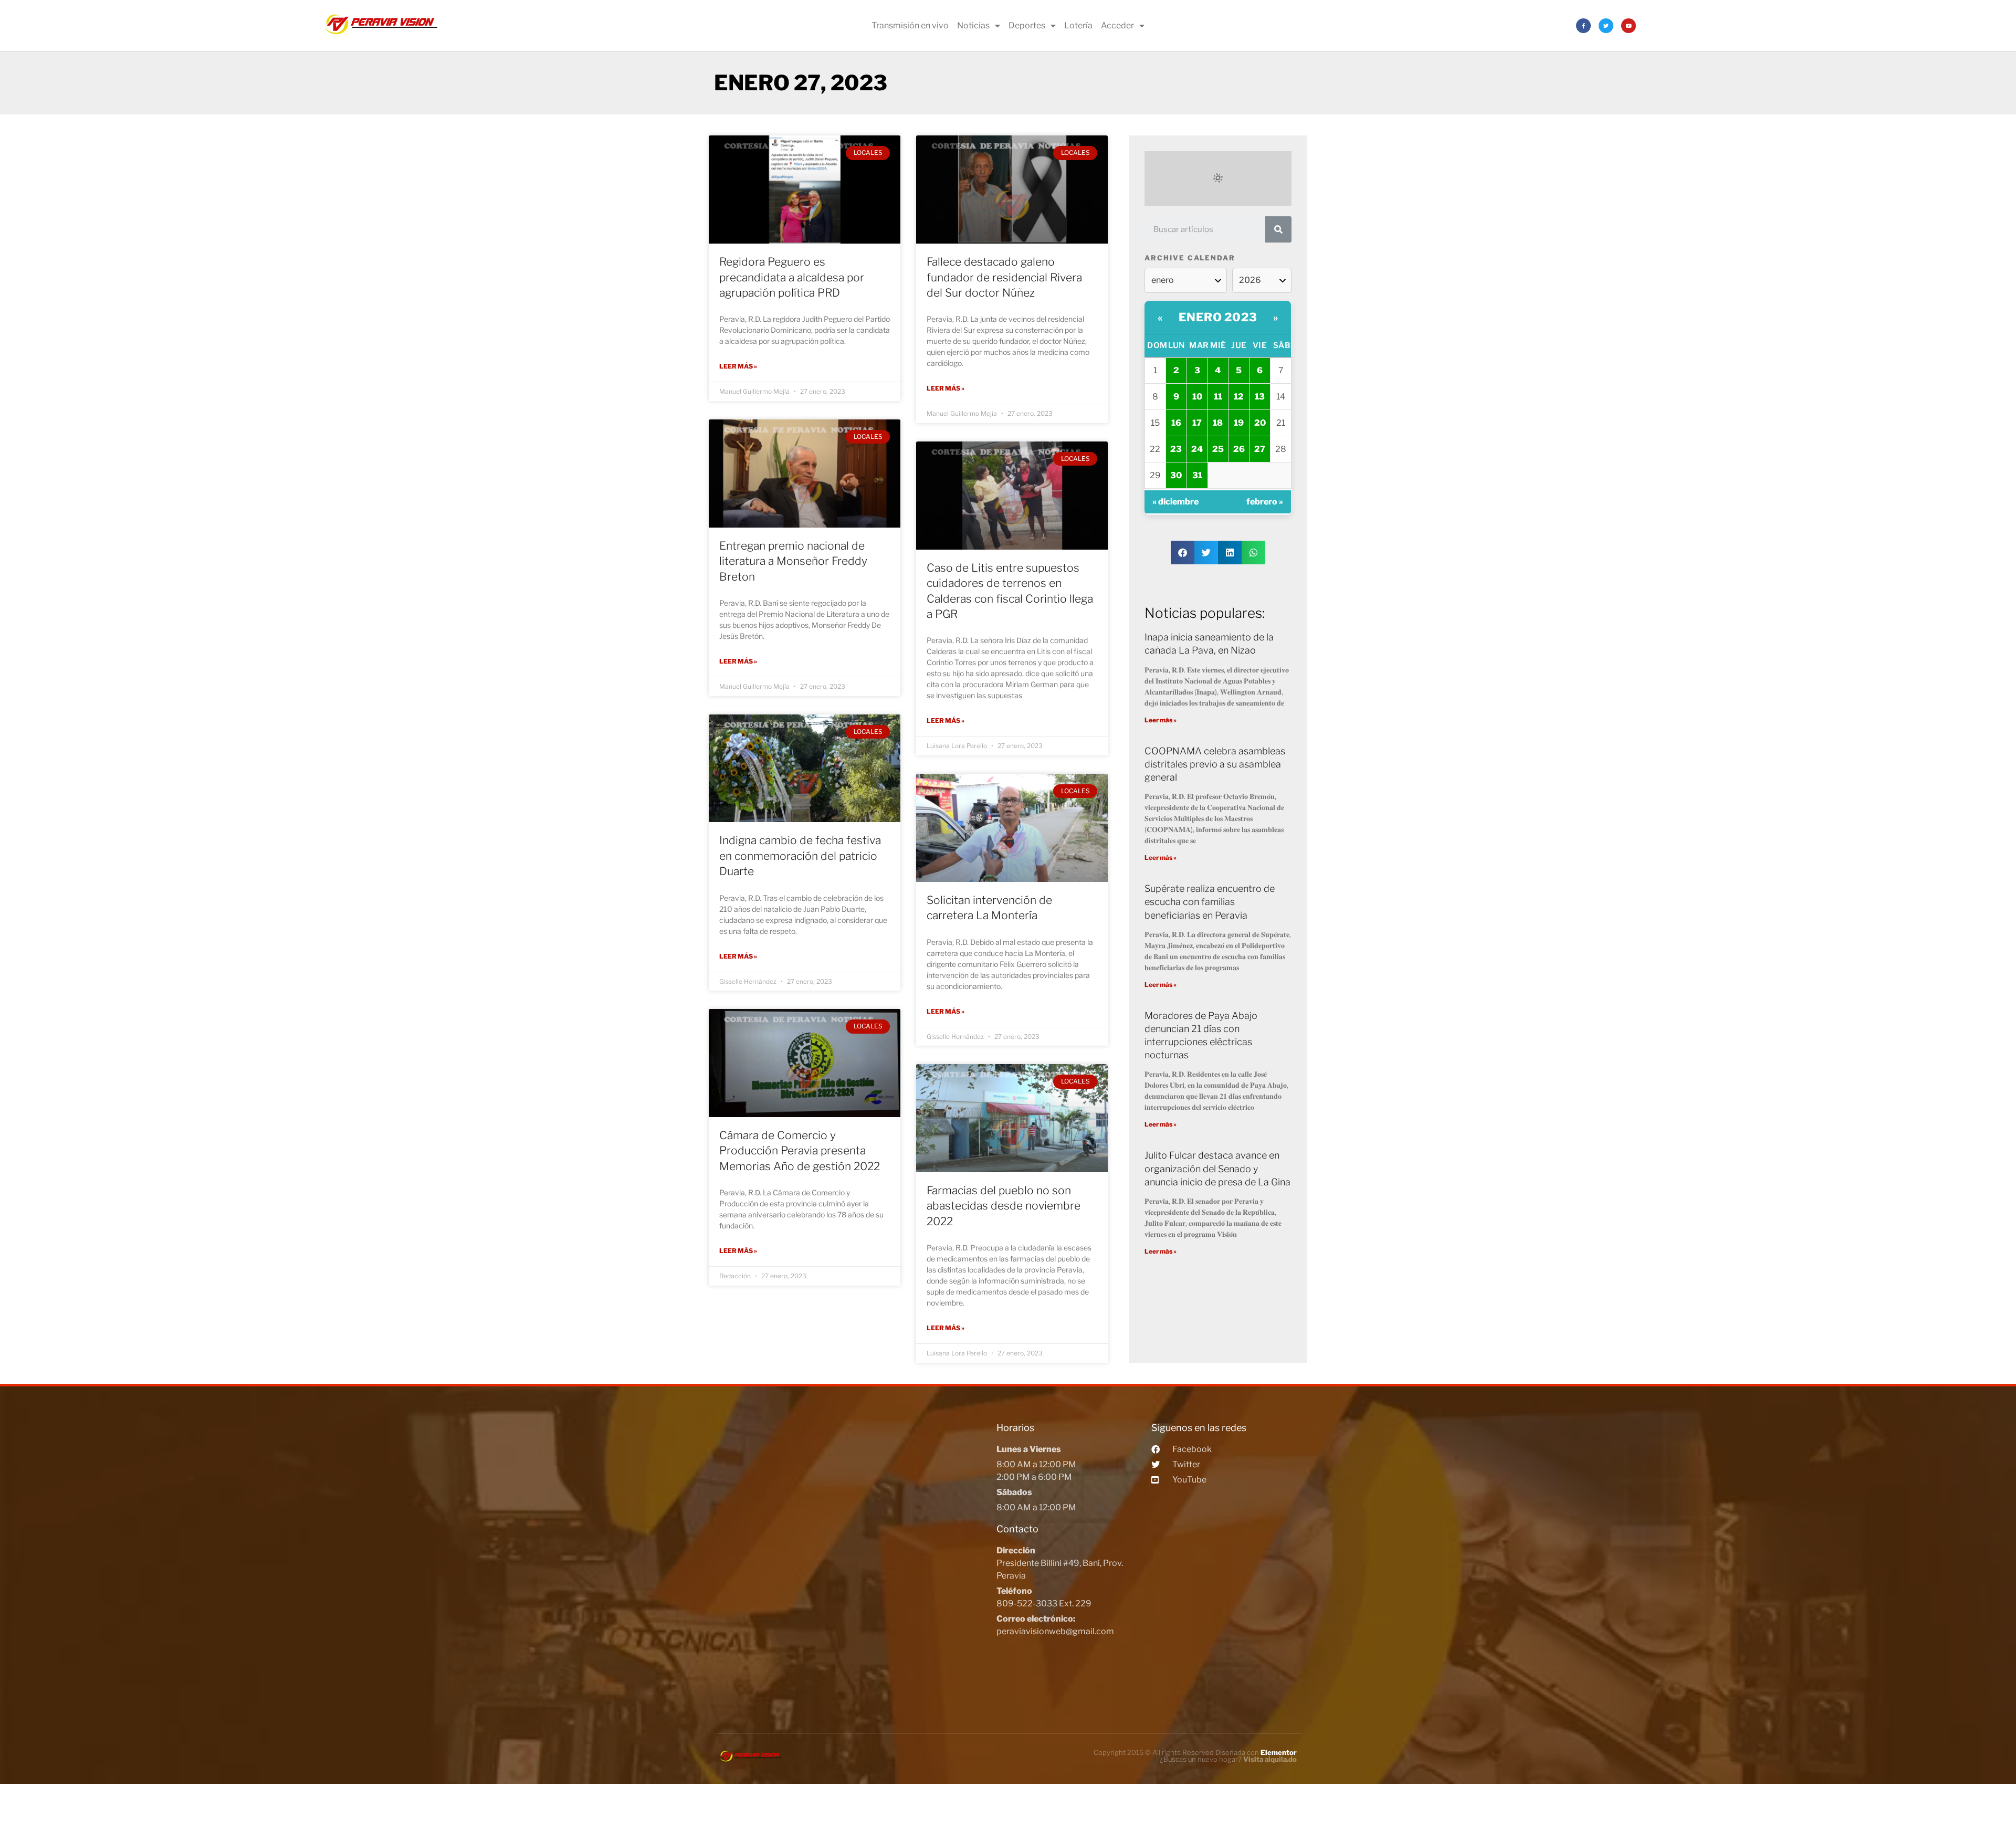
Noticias (973, 25)
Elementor (1279, 1752)
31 (1197, 475)
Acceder (1117, 25)
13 (1260, 397)
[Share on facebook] (1183, 553)
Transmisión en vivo (910, 25)
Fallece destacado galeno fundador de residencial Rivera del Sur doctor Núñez (1004, 277)
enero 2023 (1218, 317)
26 (1239, 449)
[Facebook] (1583, 26)
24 (1197, 449)
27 (1260, 449)
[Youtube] (1629, 26)
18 (1218, 423)
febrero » (1265, 502)
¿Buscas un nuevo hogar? (1228, 1759)
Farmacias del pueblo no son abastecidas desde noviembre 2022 (1004, 1206)
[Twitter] (1606, 26)
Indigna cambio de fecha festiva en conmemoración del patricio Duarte (800, 856)
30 (1176, 475)
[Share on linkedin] (1230, 553)
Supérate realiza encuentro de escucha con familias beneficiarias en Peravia (1210, 902)
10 (1197, 397)
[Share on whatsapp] (1253, 553)
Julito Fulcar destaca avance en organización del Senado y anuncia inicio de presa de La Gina (1217, 1168)
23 (1176, 449)
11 (1218, 397)
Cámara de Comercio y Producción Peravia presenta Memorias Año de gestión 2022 (800, 1151)
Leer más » (738, 366)
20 (1260, 423)
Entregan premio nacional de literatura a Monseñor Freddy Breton (793, 561)
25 (1218, 449)
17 (1197, 423)
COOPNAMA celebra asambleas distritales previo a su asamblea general (1215, 764)
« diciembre (1175, 502)
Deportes (1027, 25)
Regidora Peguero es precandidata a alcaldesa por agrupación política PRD (792, 277)
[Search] (1278, 229)
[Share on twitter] (1206, 553)
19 (1239, 423)
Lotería (1078, 25)
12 (1239, 397)
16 (1176, 423)
